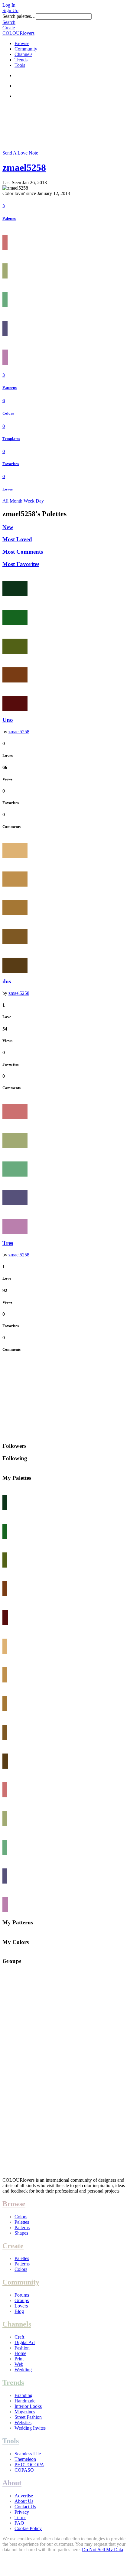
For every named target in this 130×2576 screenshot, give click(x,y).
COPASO (24, 2470)
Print (19, 2359)
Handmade (25, 2401)
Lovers (21, 2306)
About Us (24, 2501)
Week (29, 501)
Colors (8, 413)
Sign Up (10, 10)
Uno (8, 720)
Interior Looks (28, 2406)
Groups (22, 2300)
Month (16, 501)
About (12, 2483)
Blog (19, 2311)
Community (26, 49)
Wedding (23, 2370)
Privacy (22, 2512)
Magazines (25, 2412)
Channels (23, 54)
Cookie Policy (28, 2528)
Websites (23, 2423)
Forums (22, 2295)
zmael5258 (24, 168)
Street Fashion (28, 2417)
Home (20, 2353)
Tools (20, 65)
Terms (20, 2517)
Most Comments (23, 552)
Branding (23, 2395)
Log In (9, 5)
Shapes (21, 2233)
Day (40, 501)
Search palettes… (19, 16)
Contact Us (25, 2507)
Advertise (24, 2496)
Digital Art (25, 2342)
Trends (21, 60)
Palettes (9, 218)
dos (7, 981)
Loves (8, 489)
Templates (11, 439)
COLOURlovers (18, 33)
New (8, 527)
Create (9, 28)
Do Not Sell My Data (102, 2550)
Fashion (22, 2348)
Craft (19, 2337)
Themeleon (25, 2459)
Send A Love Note (20, 153)
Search (9, 22)
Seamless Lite (28, 2454)
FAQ (19, 2523)
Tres (8, 1243)
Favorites (11, 464)
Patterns (10, 388)
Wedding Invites (30, 2428)
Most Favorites (21, 564)
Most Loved (17, 539)
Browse (22, 43)
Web (19, 2364)
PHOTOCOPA (29, 2465)
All (5, 501)
